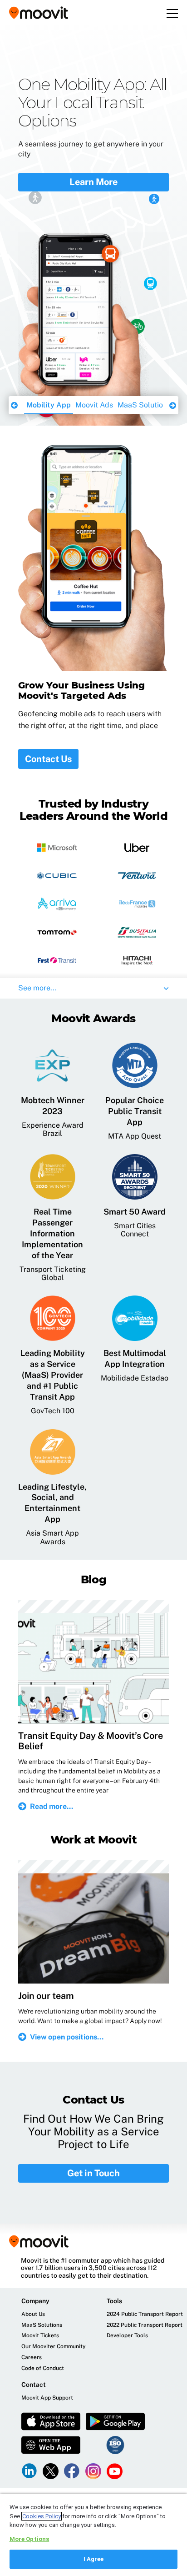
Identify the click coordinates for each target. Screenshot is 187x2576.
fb (72, 2471)
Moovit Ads (45, 405)
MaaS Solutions (95, 405)
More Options (30, 2539)
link (29, 2471)
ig (93, 2471)
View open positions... (67, 2037)
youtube (115, 2471)
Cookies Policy (42, 2516)
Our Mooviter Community (54, 2347)
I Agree (94, 2559)
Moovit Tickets (40, 2336)
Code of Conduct (43, 2368)
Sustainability (150, 405)
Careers (32, 2358)
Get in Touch (93, 2173)
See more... (37, 988)
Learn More (93, 156)
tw (51, 2471)
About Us (33, 2314)
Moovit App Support (47, 2398)
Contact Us (48, 759)
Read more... (52, 1806)
